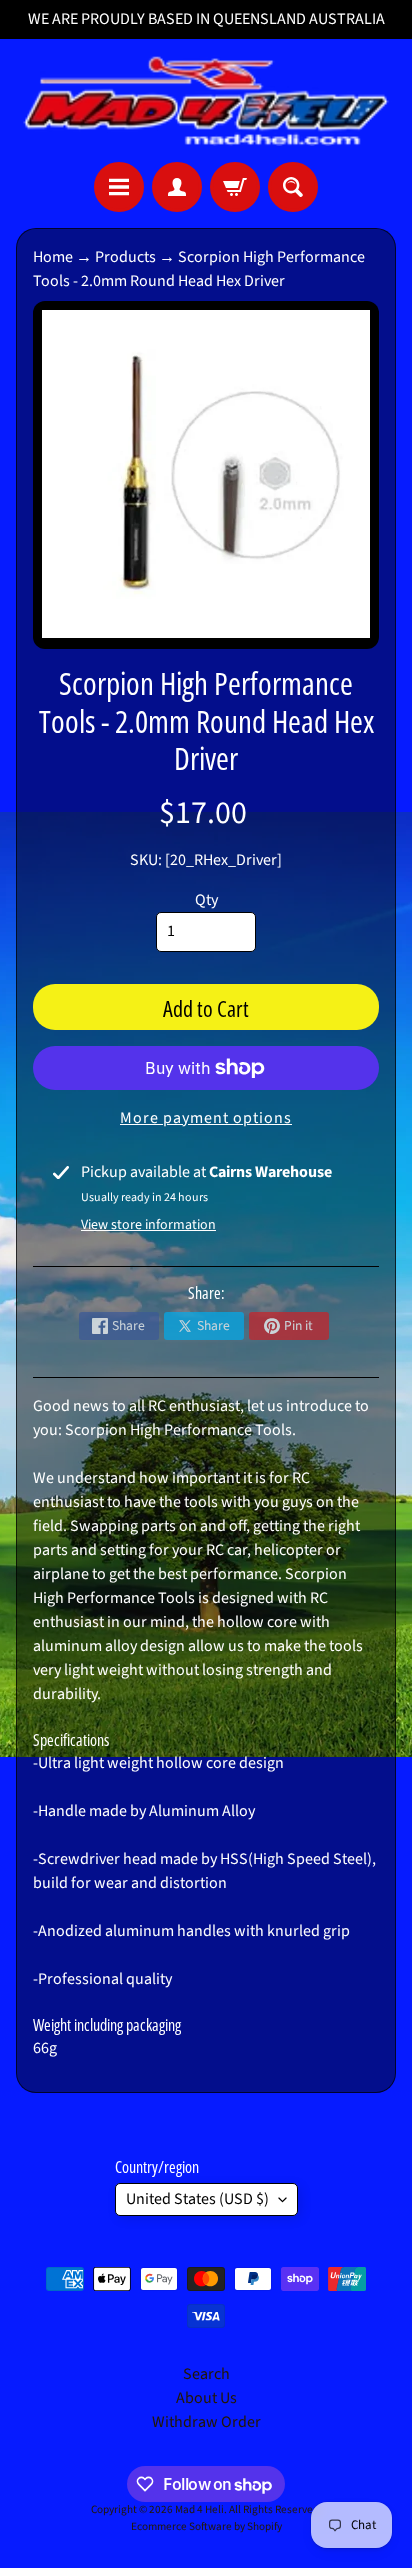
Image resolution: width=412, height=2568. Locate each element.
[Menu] (119, 187)
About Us (206, 2398)
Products (125, 257)
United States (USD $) (197, 2199)
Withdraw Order (206, 2422)
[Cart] (235, 187)
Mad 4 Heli (199, 2509)
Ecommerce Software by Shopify (206, 2526)
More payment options (206, 1118)
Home (53, 257)
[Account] (177, 187)
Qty (206, 900)
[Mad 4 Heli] (206, 100)
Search (206, 2374)
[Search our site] (293, 187)
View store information (148, 1225)
